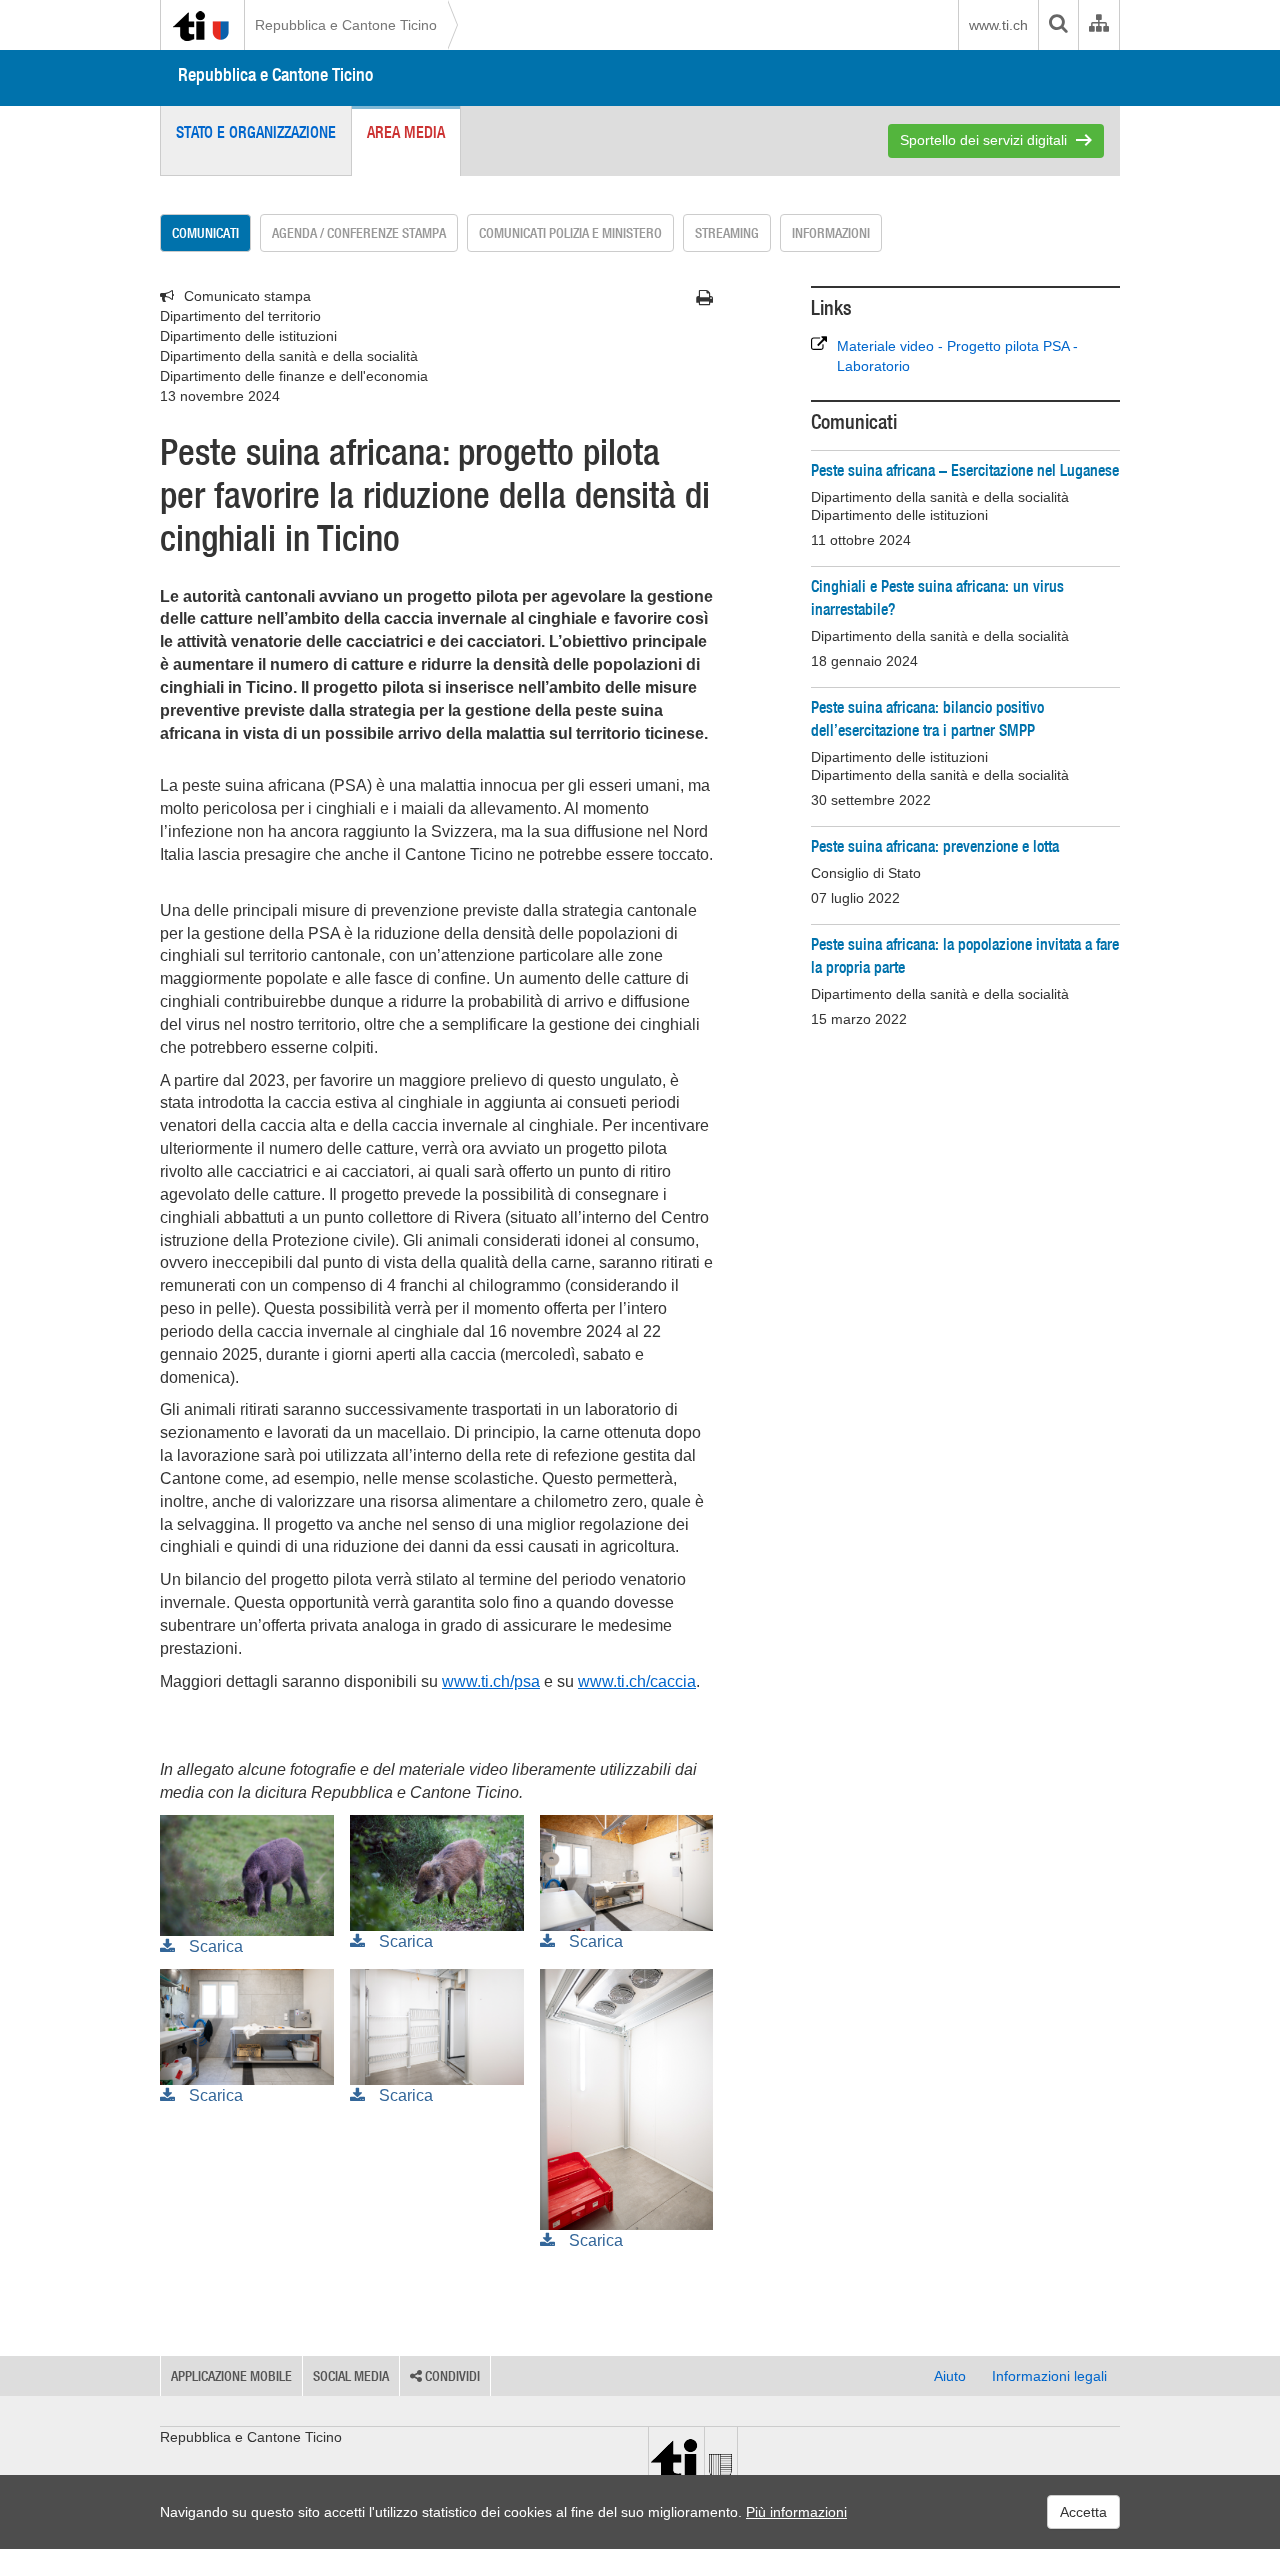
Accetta (1083, 2512)
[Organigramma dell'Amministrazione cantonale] (1098, 25)
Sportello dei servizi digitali (983, 140)
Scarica (214, 1946)
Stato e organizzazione (256, 132)
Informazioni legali (1049, 2376)
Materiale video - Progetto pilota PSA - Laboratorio (957, 356)
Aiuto (950, 2376)
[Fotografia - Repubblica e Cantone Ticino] (247, 1874)
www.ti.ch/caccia (637, 1681)
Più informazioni (796, 2512)
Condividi (451, 2376)
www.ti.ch (998, 25)
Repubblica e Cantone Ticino (346, 25)
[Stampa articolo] (704, 298)
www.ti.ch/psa (491, 1681)
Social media (351, 2376)
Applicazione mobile (231, 2376)
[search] (1058, 25)
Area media (406, 132)
